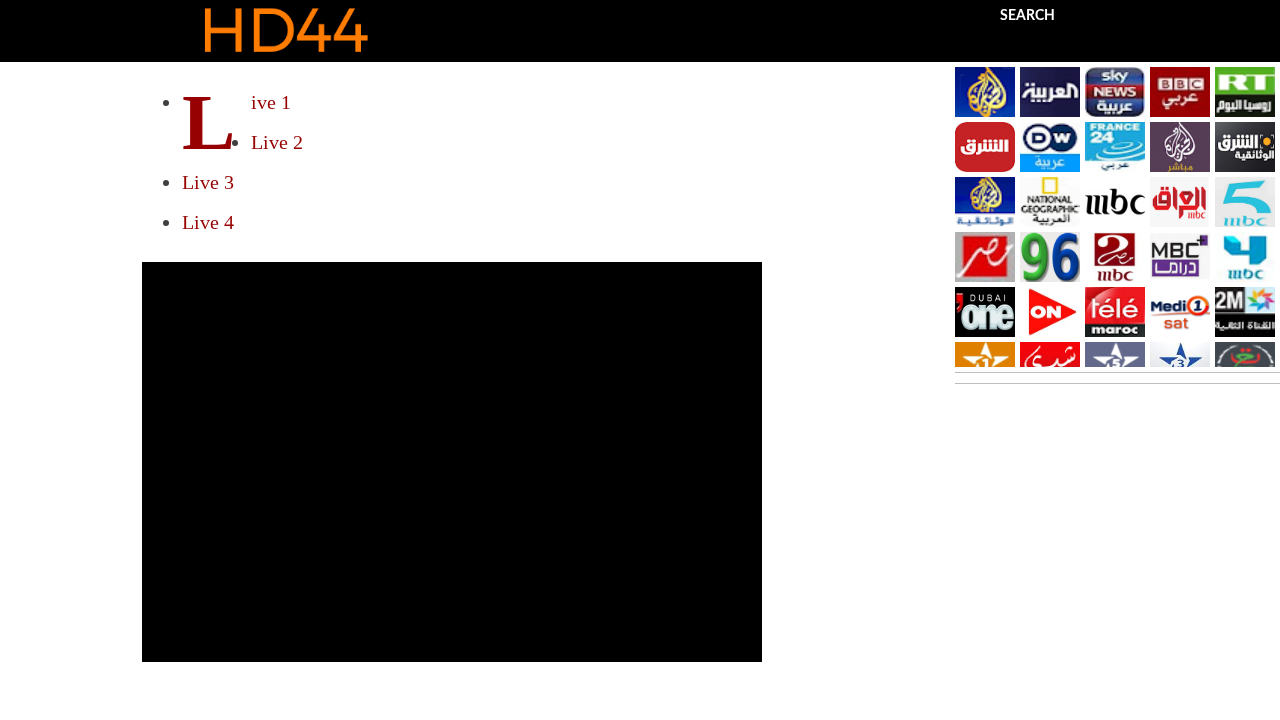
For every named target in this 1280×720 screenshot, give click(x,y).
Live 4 (208, 222)
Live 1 (271, 102)
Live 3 (208, 182)
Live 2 (277, 142)
